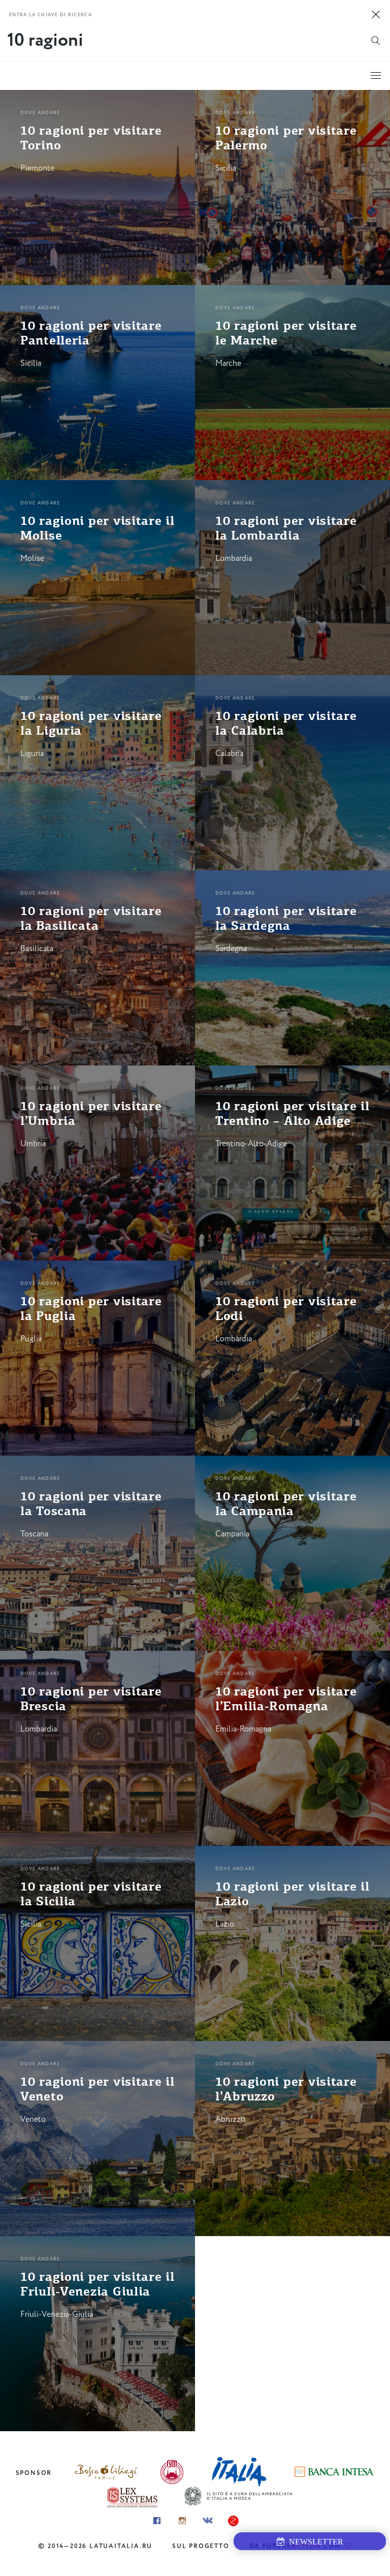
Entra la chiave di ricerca (51, 15)
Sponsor (34, 2473)
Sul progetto (201, 2546)
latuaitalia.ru (121, 2546)
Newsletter (314, 2542)
